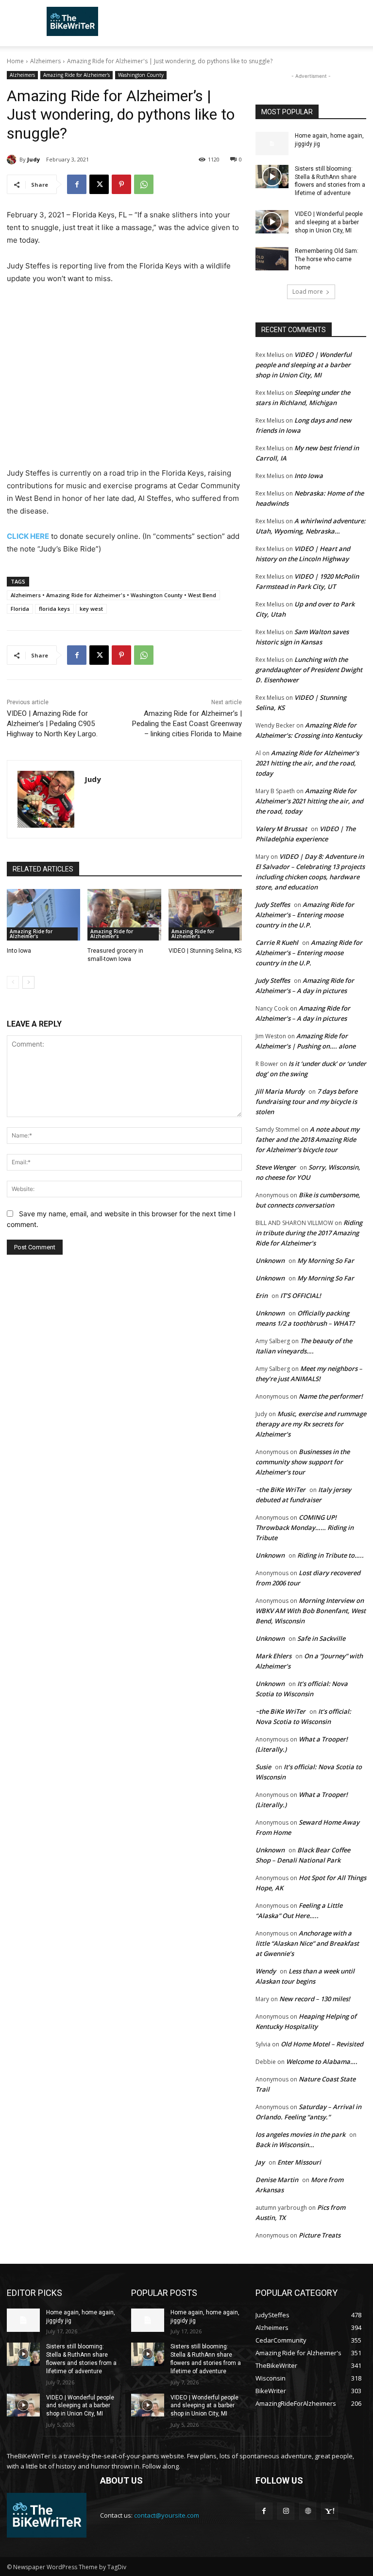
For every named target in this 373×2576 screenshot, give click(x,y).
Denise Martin (277, 2180)
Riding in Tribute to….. (331, 1555)
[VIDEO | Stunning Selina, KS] (205, 915)
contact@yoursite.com (167, 2515)
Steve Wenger (276, 1167)
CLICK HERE (28, 536)
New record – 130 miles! (315, 1999)
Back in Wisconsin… (285, 2145)
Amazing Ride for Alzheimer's (76, 75)
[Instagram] (286, 2511)
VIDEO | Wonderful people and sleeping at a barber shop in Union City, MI (329, 222)
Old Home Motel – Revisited (322, 2044)
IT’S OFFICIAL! (301, 1296)
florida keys (54, 609)
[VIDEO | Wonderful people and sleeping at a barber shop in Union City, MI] (272, 222)
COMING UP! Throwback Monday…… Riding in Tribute (305, 1528)
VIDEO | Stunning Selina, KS (205, 951)
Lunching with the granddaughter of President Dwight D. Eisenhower (309, 670)
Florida (20, 609)
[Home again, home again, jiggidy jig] (272, 143)
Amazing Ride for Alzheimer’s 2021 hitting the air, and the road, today (307, 763)
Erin (262, 1296)
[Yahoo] (330, 2511)
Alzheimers (45, 61)
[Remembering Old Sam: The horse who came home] (272, 259)
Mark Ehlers (273, 1656)
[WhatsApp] (144, 184)
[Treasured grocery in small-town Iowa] (124, 915)
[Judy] (13, 160)
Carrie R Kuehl (277, 942)
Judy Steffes (273, 905)
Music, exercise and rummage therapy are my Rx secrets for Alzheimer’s (311, 1424)
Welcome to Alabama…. (322, 2061)
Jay (260, 2162)
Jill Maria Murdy (280, 1091)
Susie (263, 1767)
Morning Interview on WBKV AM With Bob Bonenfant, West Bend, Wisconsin (311, 1611)
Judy (34, 159)
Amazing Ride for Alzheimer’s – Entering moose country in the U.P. (305, 915)
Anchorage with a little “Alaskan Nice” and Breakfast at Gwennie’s (307, 1943)
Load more (308, 292)
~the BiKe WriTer (280, 1490)
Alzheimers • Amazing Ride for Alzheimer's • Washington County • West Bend (113, 595)
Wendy (266, 1971)
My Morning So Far (326, 1261)
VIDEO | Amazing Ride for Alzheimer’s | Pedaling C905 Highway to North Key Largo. (52, 724)
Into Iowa (19, 951)
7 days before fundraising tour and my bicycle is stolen (306, 1101)
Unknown (270, 1261)
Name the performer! (331, 1396)
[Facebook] (77, 184)
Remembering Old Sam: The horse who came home (327, 259)
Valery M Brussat (281, 829)
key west (91, 609)
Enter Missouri (299, 2162)
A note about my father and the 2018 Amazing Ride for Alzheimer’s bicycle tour (307, 1139)
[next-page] (28, 982)
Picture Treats (320, 2235)
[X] (99, 184)
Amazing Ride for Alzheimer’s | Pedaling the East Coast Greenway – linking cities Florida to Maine (187, 724)
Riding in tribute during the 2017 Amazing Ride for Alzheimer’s (309, 1233)
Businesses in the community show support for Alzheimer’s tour (303, 1462)
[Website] (308, 2511)
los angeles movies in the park (300, 2134)
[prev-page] (13, 982)
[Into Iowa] (43, 915)
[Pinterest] (121, 184)
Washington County (141, 75)
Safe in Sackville (321, 1638)
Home (15, 61)
